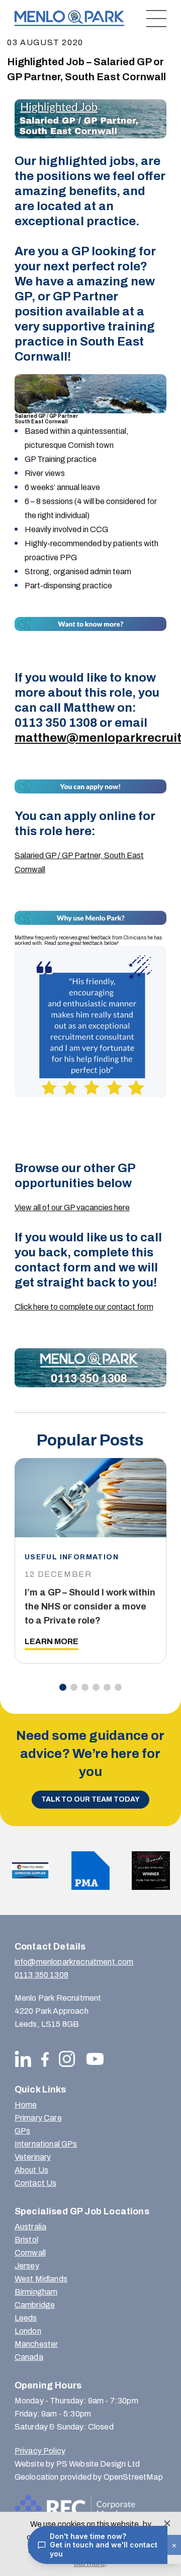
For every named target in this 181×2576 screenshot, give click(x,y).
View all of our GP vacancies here (72, 1207)
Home (26, 2105)
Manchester (36, 2344)
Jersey (27, 2266)
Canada (29, 2357)
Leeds (26, 2318)
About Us (31, 2170)
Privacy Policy (40, 2451)
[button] (63, 1687)
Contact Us (36, 2183)
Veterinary (33, 2157)
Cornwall (30, 2253)
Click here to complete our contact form (84, 1307)
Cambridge (35, 2305)
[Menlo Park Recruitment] (69, 18)
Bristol (26, 2240)
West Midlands (41, 2279)
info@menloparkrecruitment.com (74, 1962)
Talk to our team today (90, 1799)
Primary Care (38, 2118)
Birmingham (36, 2292)
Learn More (52, 1641)
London (28, 2331)
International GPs (46, 2144)
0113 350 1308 (41, 1975)
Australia (30, 2227)
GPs (22, 2131)
